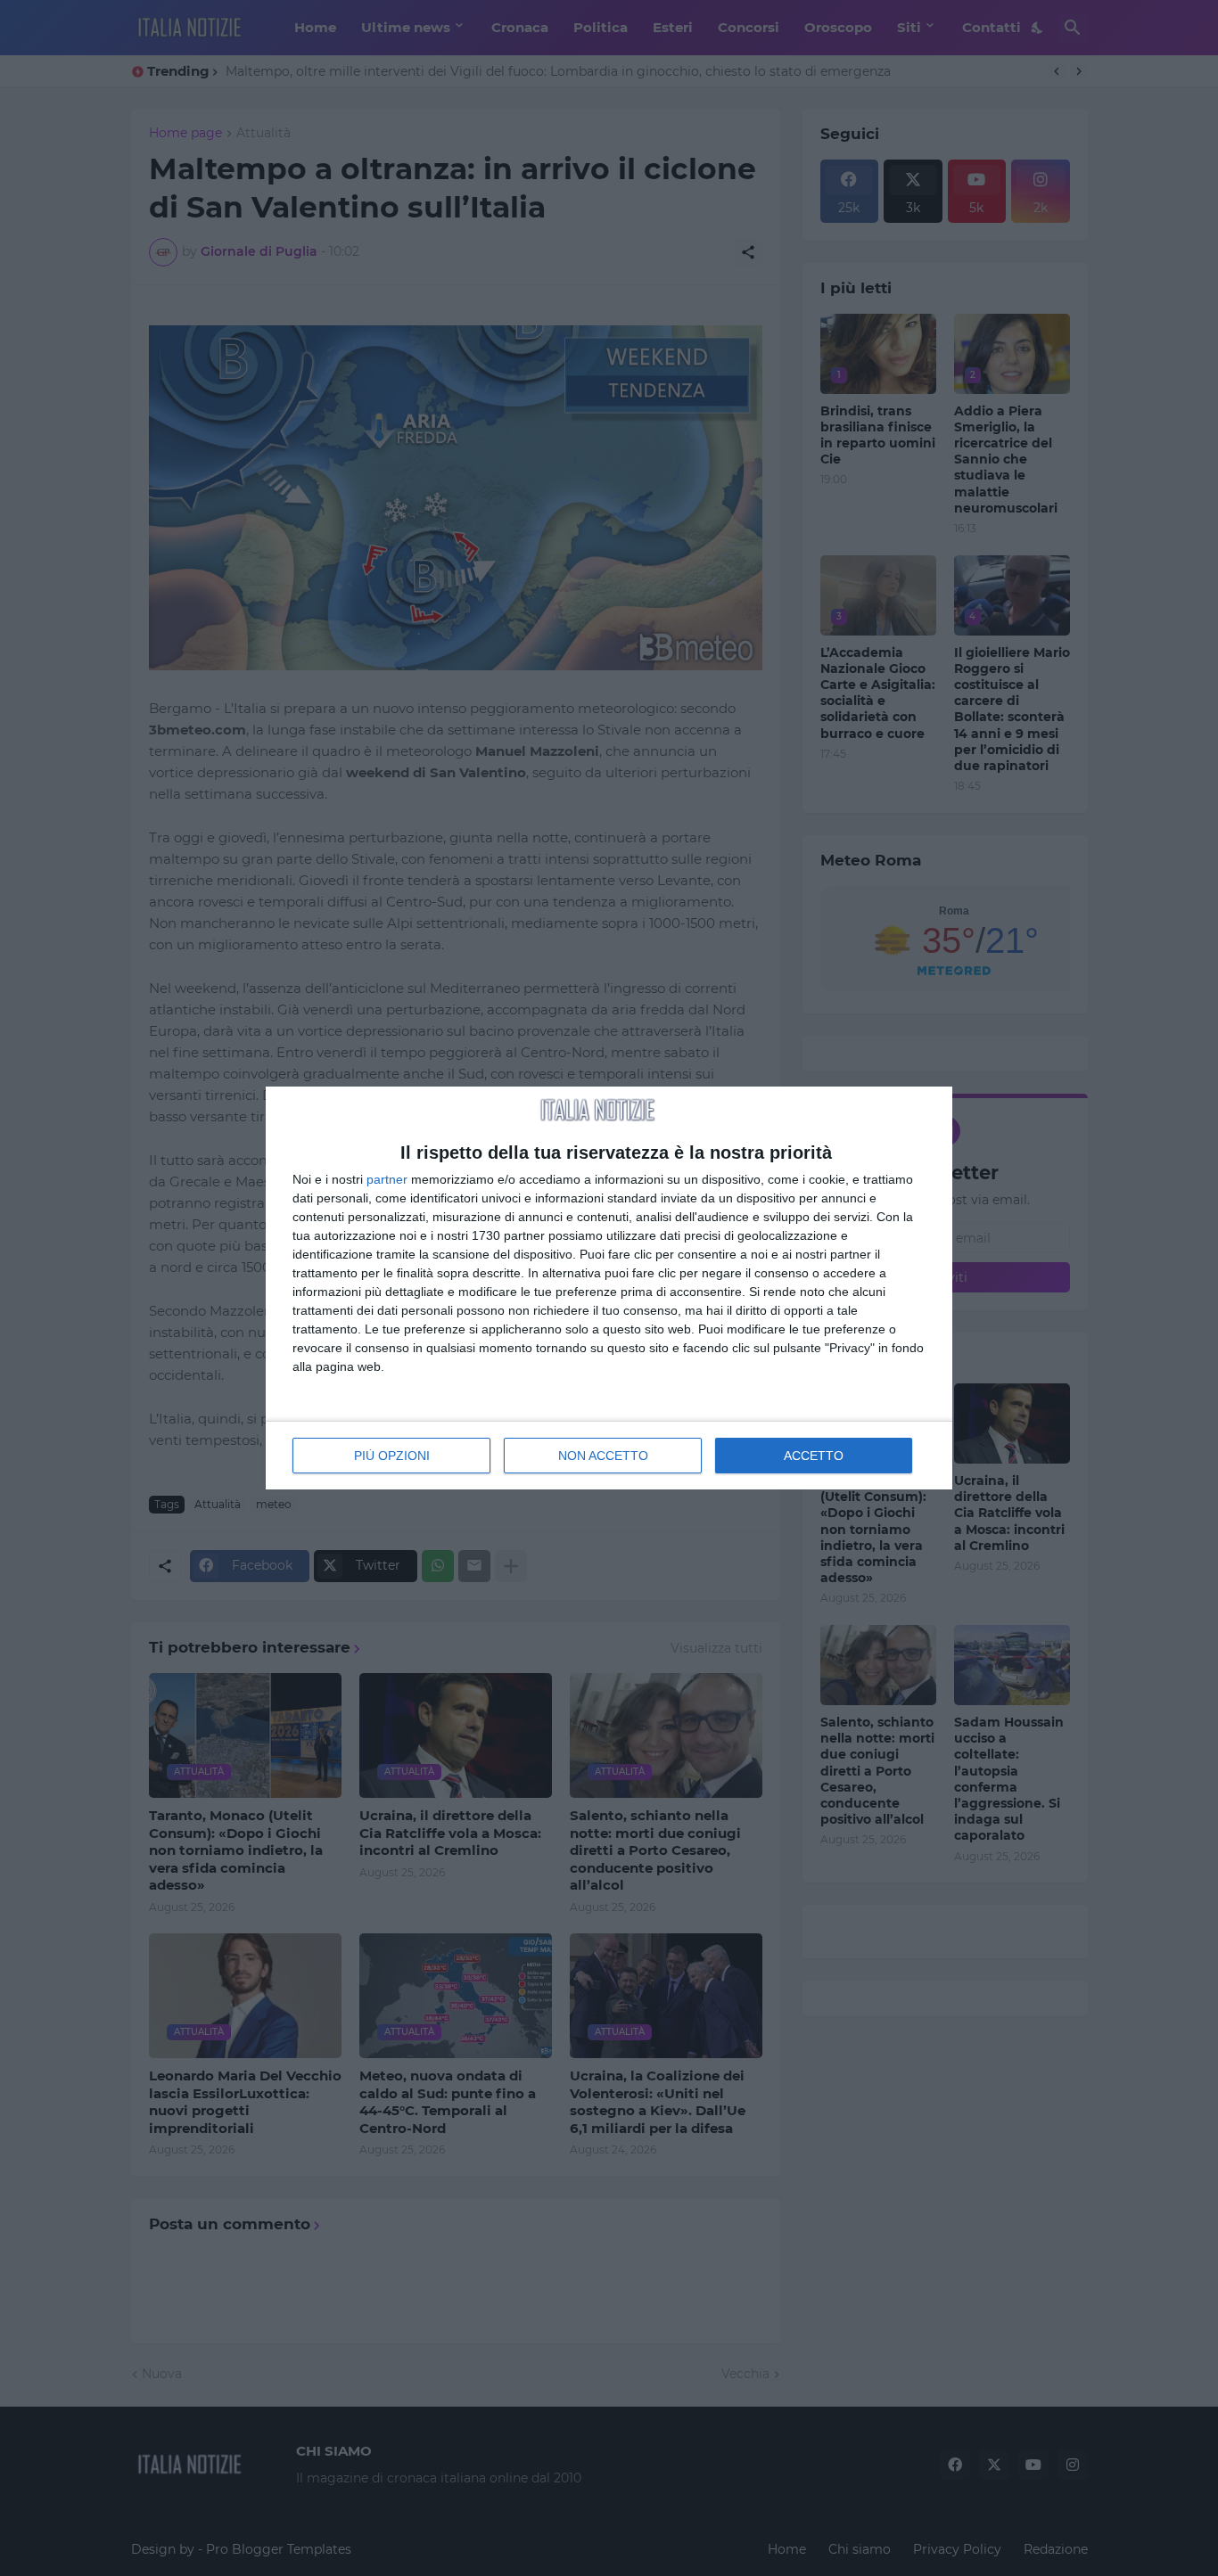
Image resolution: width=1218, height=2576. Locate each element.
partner (387, 1179)
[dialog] (609, 1288)
